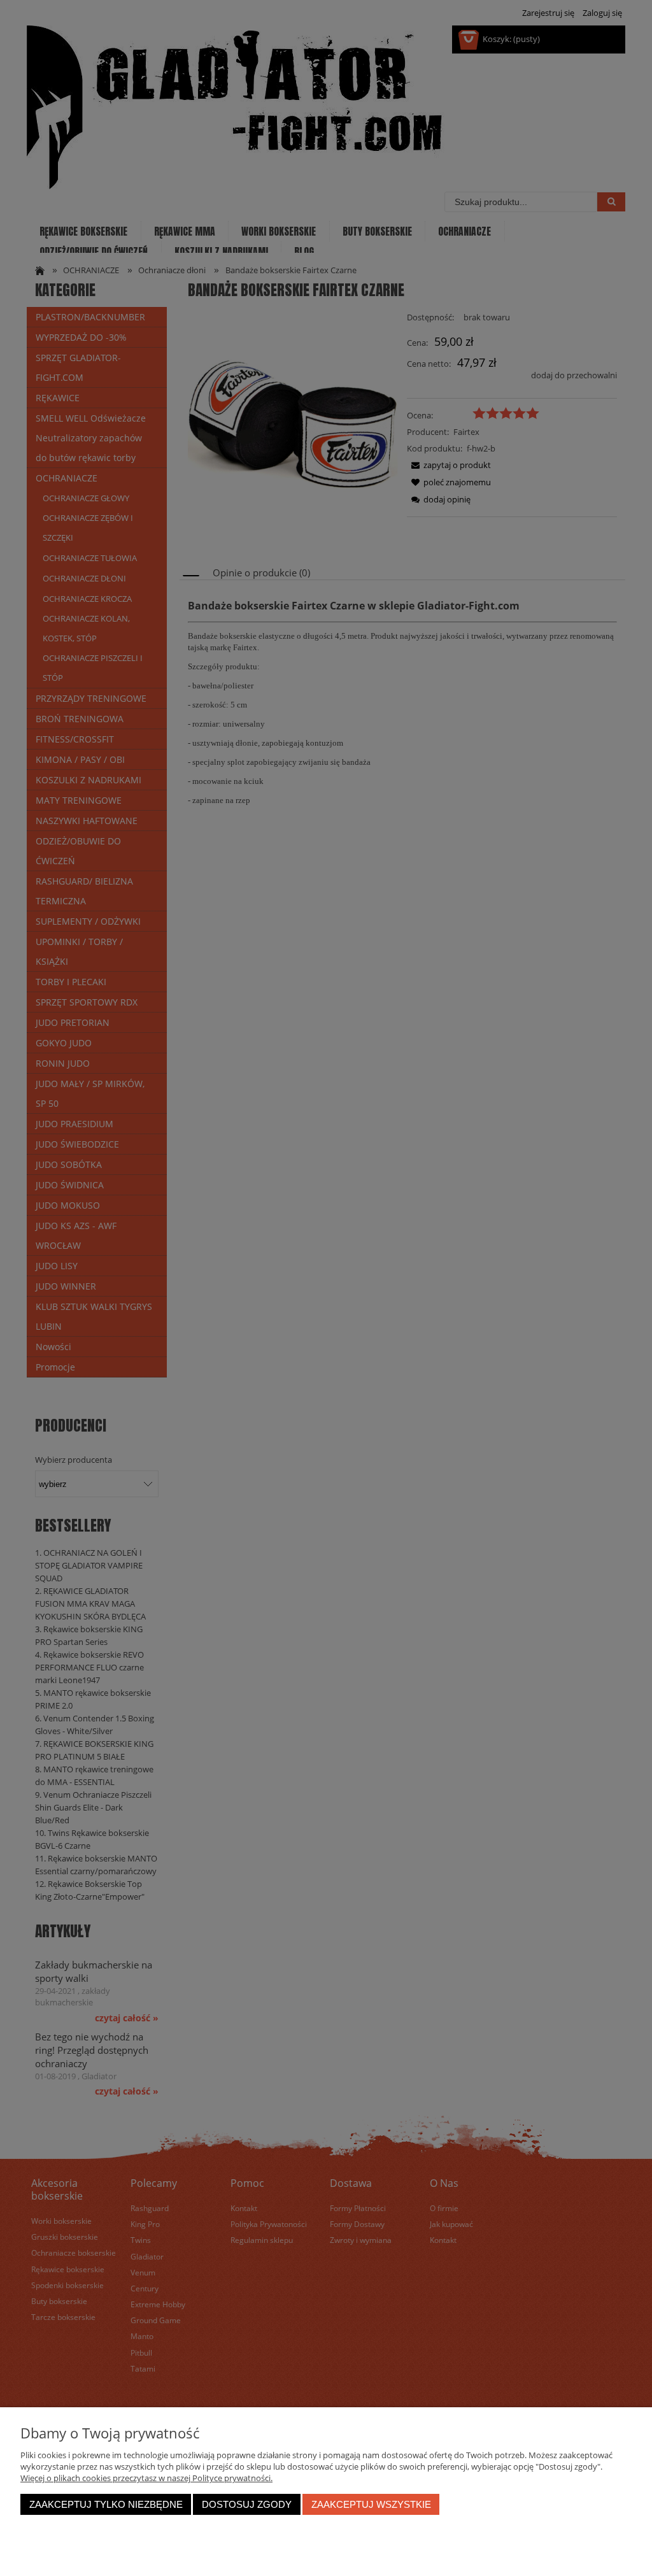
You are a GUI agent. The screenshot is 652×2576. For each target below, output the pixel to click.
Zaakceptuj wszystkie (371, 2504)
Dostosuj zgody (247, 2504)
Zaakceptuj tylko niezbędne (106, 2504)
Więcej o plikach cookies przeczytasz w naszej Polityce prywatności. (146, 2478)
